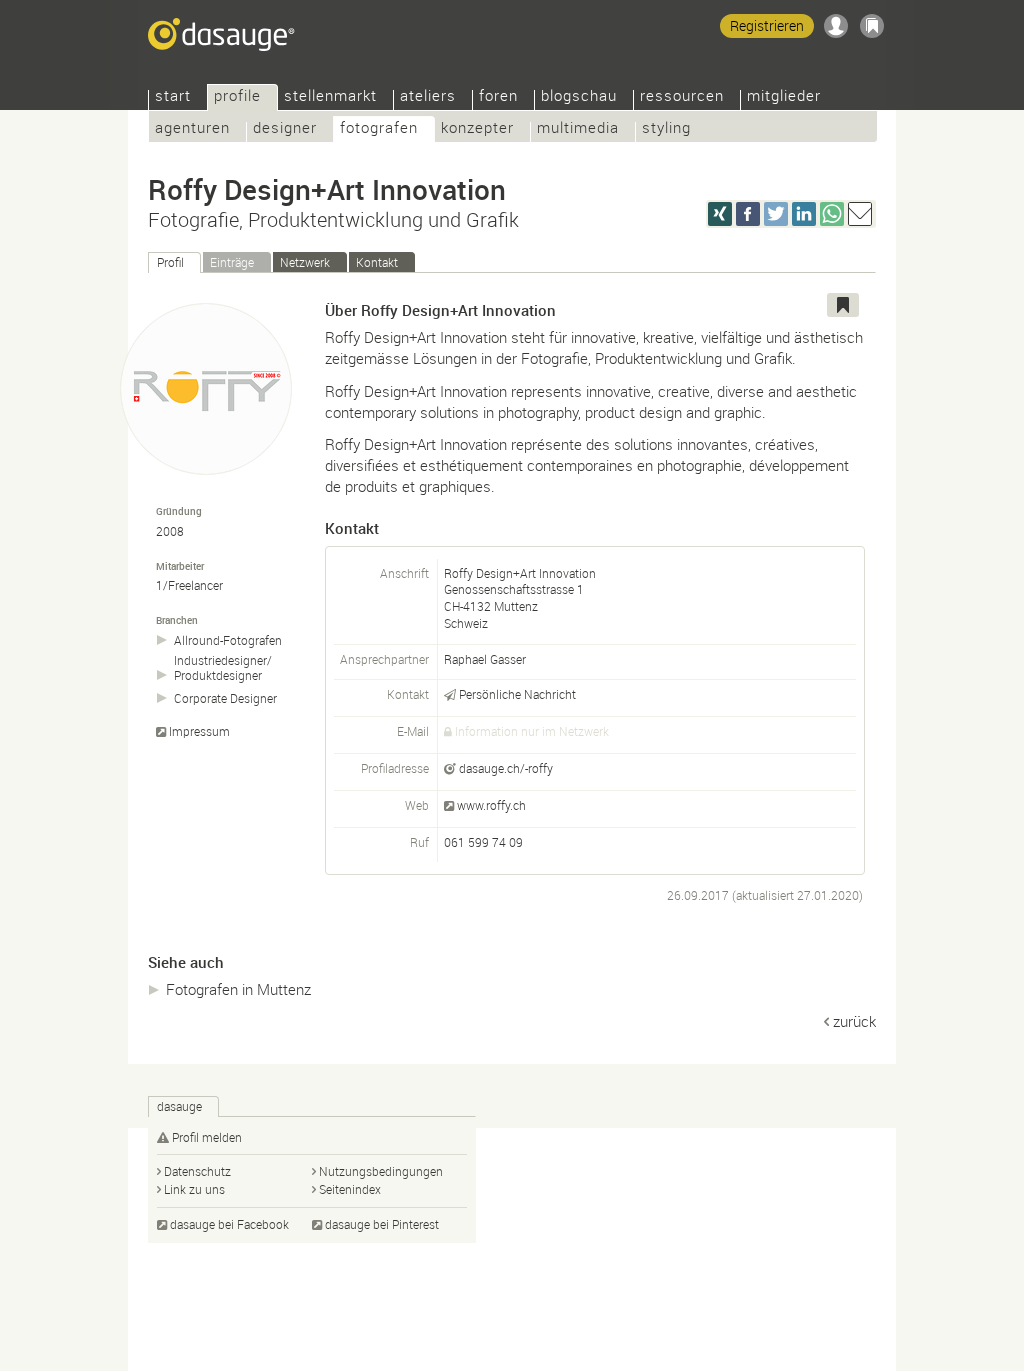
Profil (170, 262)
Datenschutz (197, 1171)
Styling (666, 129)
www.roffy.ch (491, 805)
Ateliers (428, 97)
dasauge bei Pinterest (382, 1224)
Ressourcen (682, 97)
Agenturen (192, 129)
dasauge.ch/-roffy (506, 768)
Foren (498, 97)
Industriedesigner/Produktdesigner (223, 668)
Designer (285, 129)
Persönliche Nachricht (517, 694)
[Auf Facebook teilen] (748, 214)
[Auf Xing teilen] (720, 214)
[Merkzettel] (872, 26)
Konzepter (477, 129)
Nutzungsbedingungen (381, 1171)
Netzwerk (305, 262)
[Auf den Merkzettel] (843, 305)
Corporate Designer (225, 698)
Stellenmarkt (330, 97)
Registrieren (767, 25)
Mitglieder (784, 97)
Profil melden (207, 1137)
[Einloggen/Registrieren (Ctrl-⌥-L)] (836, 26)
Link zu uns (194, 1189)
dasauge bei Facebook (229, 1224)
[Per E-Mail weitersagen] (860, 214)
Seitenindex (350, 1189)
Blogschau (579, 97)
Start (173, 97)
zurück (854, 1021)
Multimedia (578, 129)
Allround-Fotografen (228, 640)
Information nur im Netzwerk (532, 731)
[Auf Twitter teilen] (776, 214)
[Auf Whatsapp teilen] (832, 214)
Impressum (199, 731)
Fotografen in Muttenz (238, 989)
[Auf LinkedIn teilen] (804, 214)
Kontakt (377, 262)
